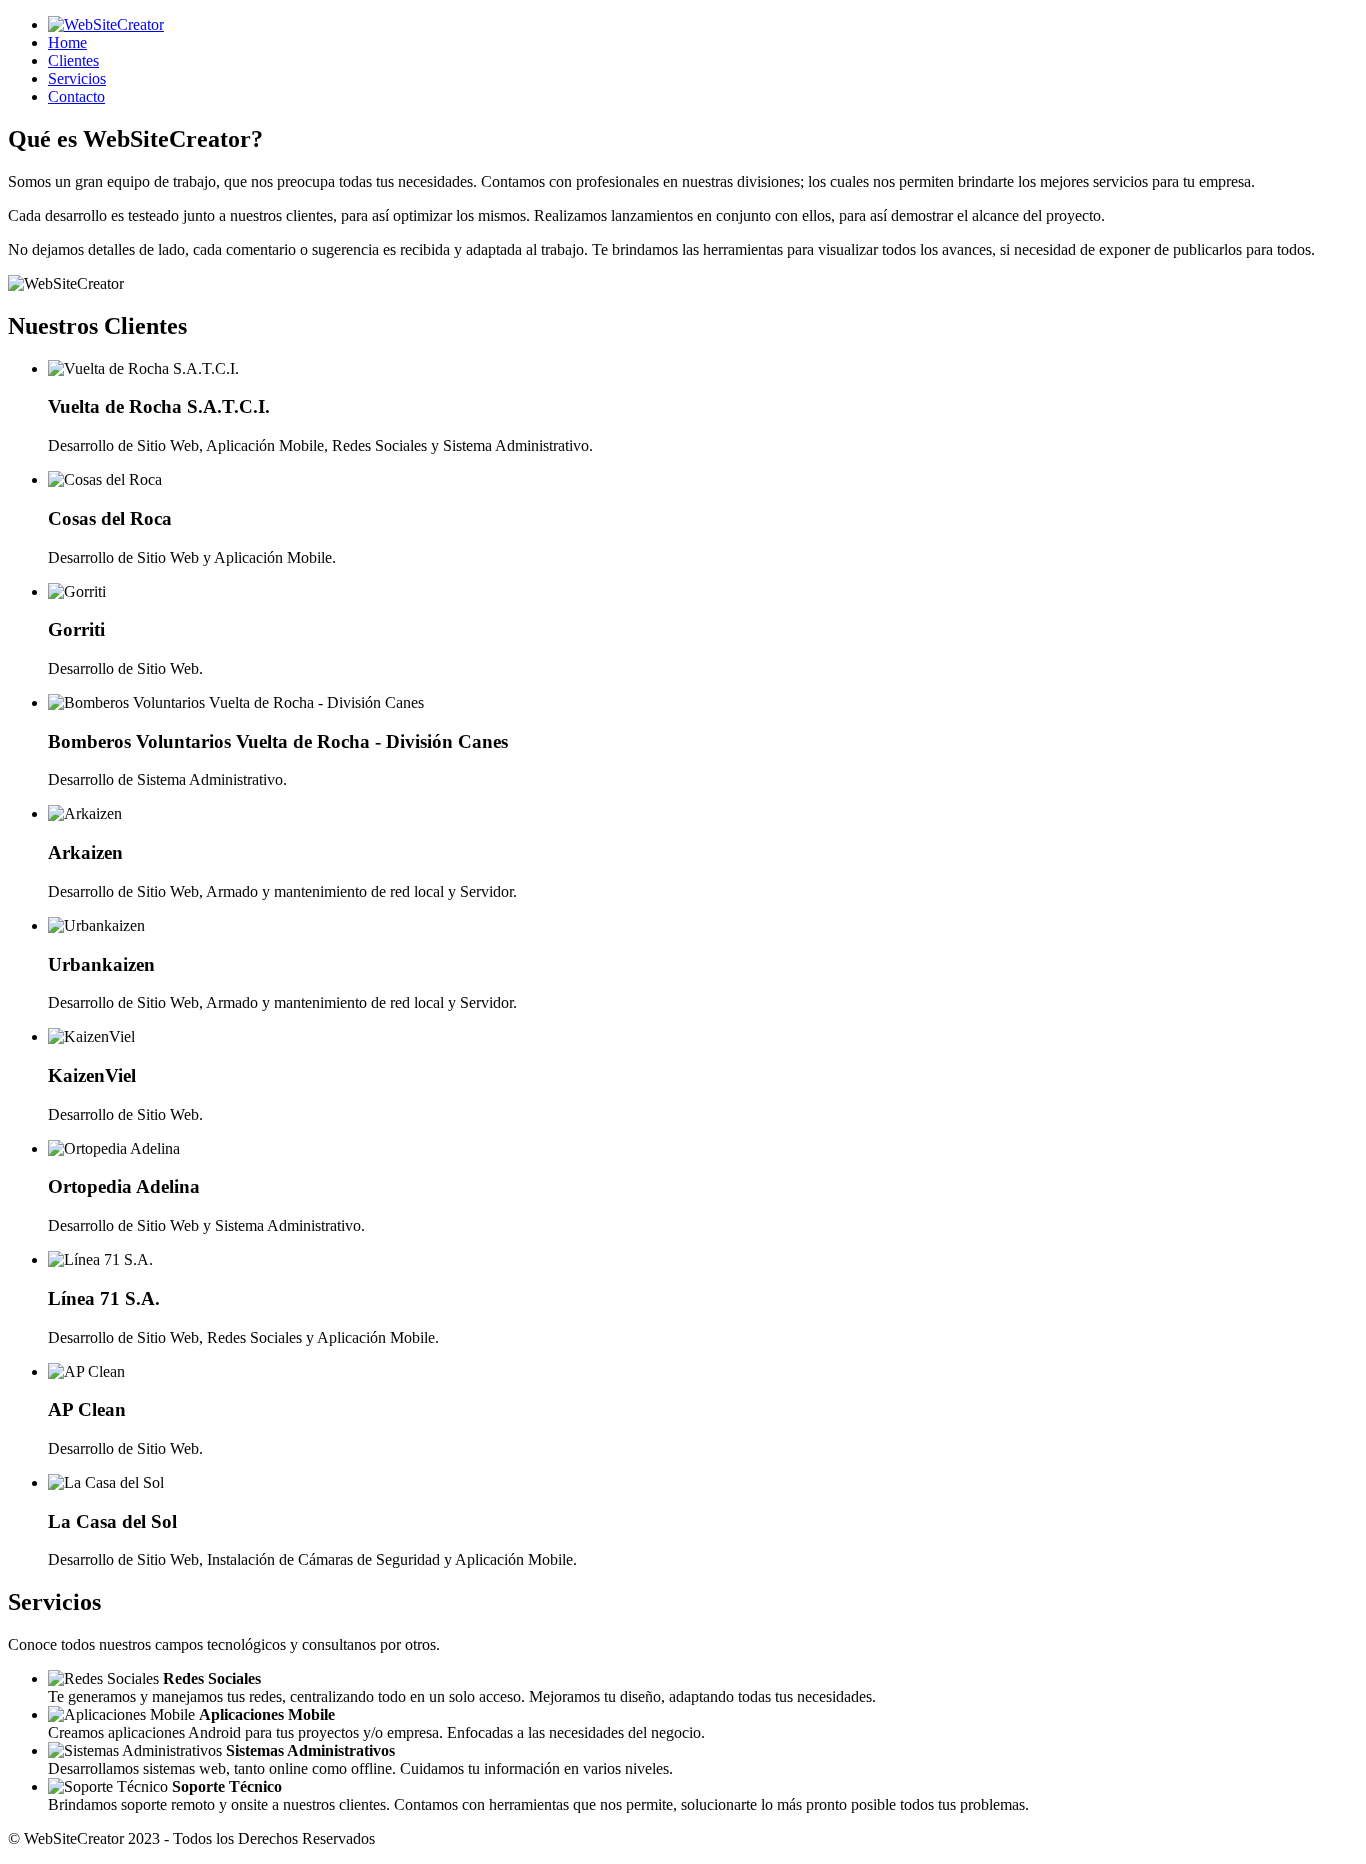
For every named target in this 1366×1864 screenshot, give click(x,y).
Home (67, 42)
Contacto (76, 96)
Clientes (73, 60)
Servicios (77, 78)
